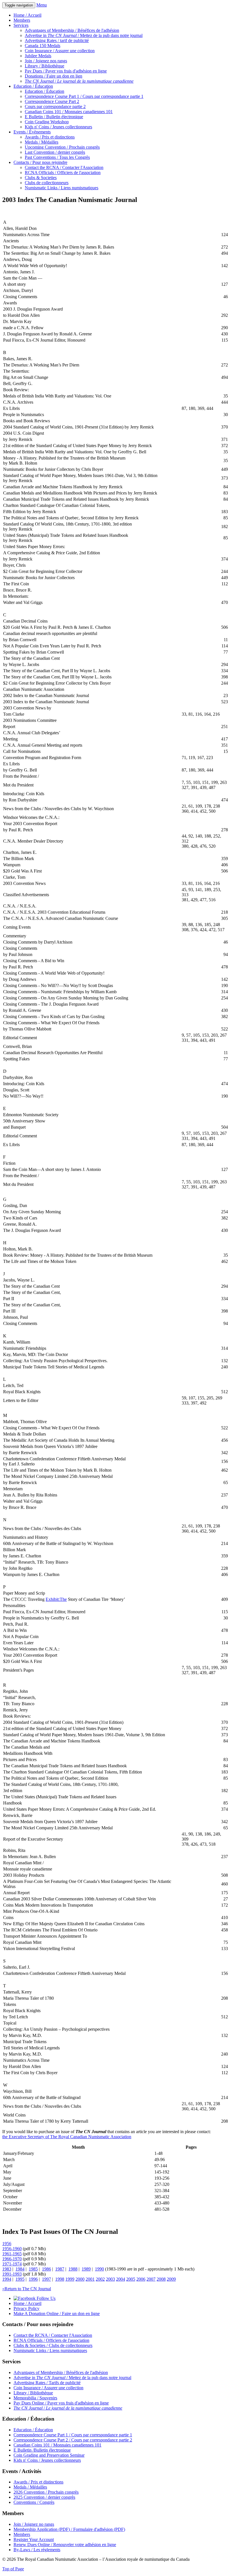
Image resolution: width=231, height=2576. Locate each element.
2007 (151, 2279)
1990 (99, 2269)
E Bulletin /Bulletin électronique (42, 2450)
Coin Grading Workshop (47, 122)
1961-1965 (12, 2254)
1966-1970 (12, 2259)
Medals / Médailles (42, 142)
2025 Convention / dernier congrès (44, 2497)
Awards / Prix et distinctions (50, 137)
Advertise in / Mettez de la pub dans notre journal (84, 35)
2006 (141, 2279)
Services (21, 25)
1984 (20, 2269)
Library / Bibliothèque (45, 66)
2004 (121, 2279)
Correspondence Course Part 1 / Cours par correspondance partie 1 (84, 96)
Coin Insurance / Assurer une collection (60, 51)
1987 (60, 2269)
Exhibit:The (56, 1599)
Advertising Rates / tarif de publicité (57, 40)
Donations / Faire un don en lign (54, 76)
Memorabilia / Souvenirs (35, 2398)
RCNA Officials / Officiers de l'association (63, 172)
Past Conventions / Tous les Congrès (57, 157)
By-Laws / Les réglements (37, 2550)
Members (22, 20)
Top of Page (13, 2569)
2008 (161, 2279)
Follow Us (45, 2298)
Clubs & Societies (41, 178)
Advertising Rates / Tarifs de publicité (47, 2383)
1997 (46, 2279)
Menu (42, 5)
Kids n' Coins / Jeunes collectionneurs (58, 127)
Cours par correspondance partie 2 (55, 106)
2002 (100, 2279)
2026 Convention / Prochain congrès (46, 2492)
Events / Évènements (32, 132)
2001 (90, 2279)
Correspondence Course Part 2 (52, 101)
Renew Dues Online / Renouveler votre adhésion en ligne (65, 2545)
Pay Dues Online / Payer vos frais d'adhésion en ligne (61, 2403)
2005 (131, 2279)
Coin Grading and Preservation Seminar (49, 2455)
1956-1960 (12, 2249)
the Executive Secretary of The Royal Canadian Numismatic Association (67, 2137)
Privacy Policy (26, 2308)
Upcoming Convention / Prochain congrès (62, 147)
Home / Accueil (27, 15)
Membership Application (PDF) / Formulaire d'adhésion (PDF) (69, 2529)
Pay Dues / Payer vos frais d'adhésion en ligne (66, 71)
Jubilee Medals (38, 56)
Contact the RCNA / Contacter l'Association (64, 167)
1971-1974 (12, 2264)
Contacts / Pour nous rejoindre (40, 162)
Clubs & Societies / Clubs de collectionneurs (53, 2345)
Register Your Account (34, 2539)
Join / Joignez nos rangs (46, 61)
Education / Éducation (33, 86)
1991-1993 (12, 2274)
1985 (33, 2269)
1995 (20, 2279)
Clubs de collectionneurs (47, 183)
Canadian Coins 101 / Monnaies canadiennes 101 (69, 112)
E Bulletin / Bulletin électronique (54, 117)
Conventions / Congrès (34, 2502)
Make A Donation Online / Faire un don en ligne (57, 2314)
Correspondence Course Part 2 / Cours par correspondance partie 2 (73, 2440)
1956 (7, 2244)
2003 (110, 2279)
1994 (7, 2279)
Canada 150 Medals (43, 46)
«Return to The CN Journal (27, 2289)
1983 (7, 2269)
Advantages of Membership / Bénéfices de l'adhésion (72, 30)
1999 (70, 2279)
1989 (86, 2269)
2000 (80, 2279)
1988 (73, 2269)
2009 (171, 2279)
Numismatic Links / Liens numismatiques (62, 188)
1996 (33, 2279)
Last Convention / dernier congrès (55, 152)
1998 (60, 2279)
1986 (46, 2269)
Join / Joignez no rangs (34, 2524)
